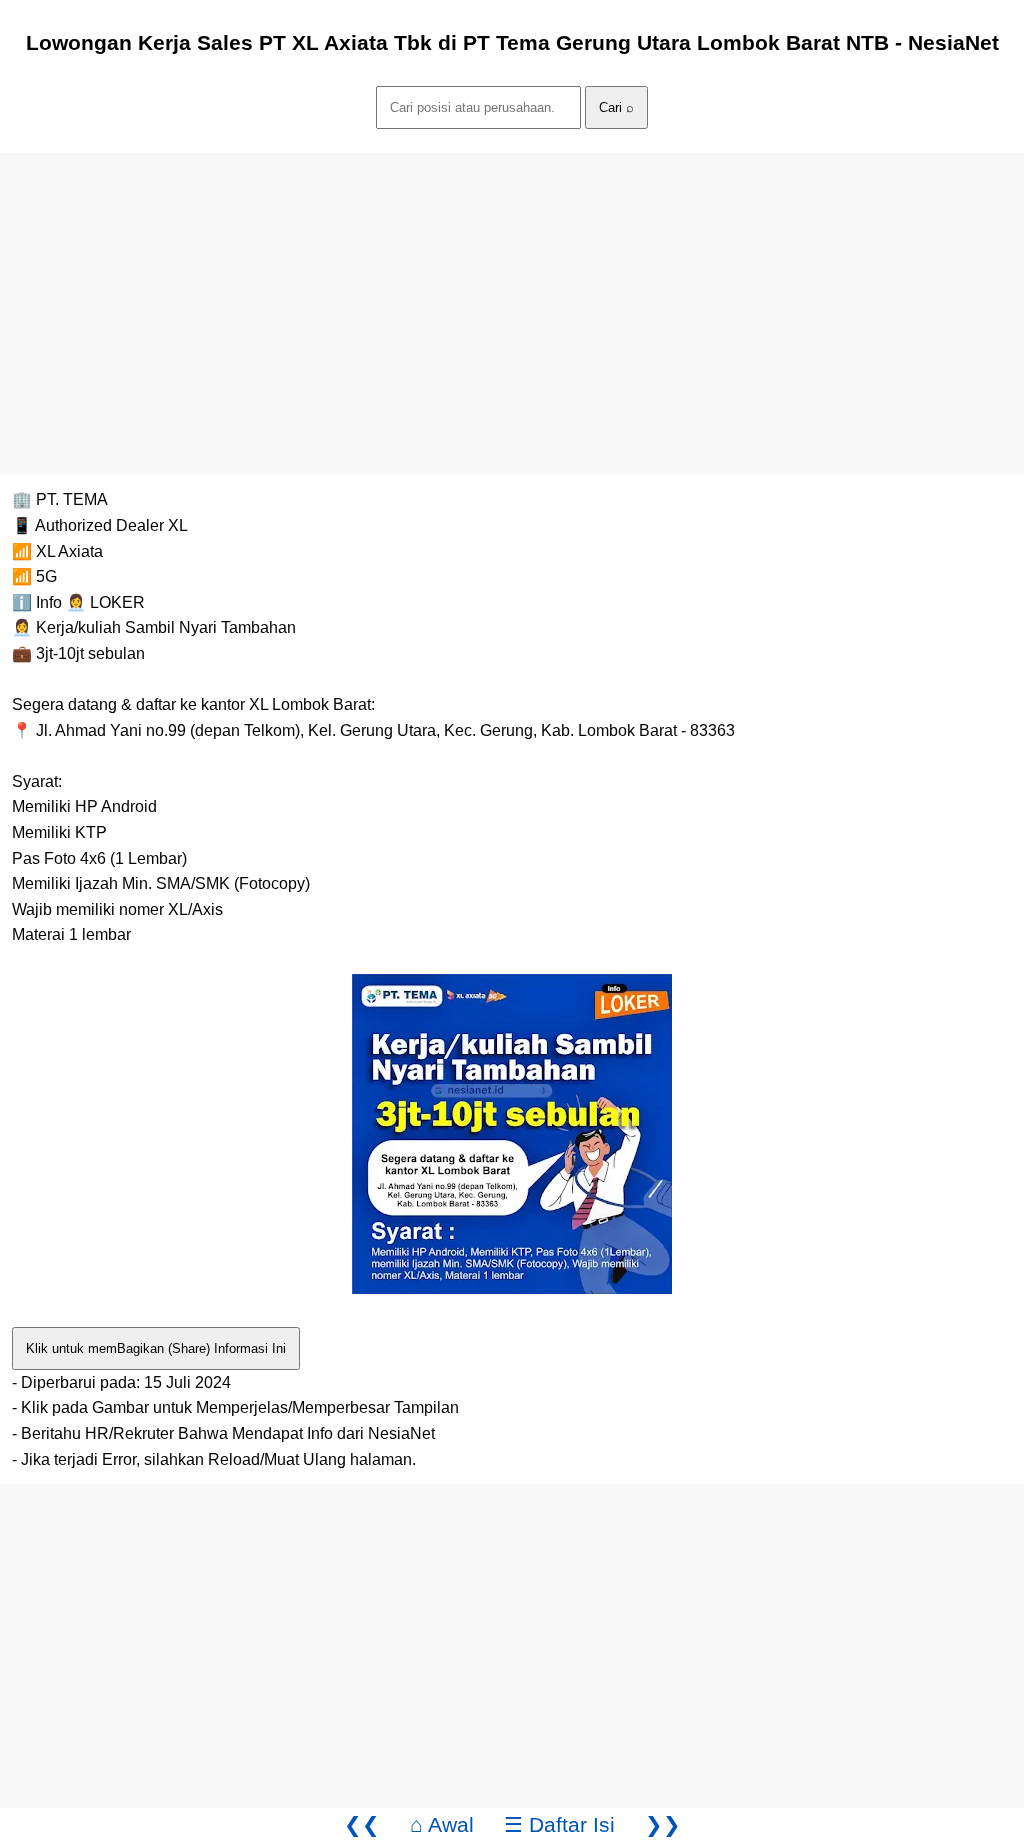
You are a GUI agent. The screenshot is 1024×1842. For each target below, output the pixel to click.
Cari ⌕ (616, 107)
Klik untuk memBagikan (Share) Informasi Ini (156, 1348)
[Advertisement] (512, 293)
